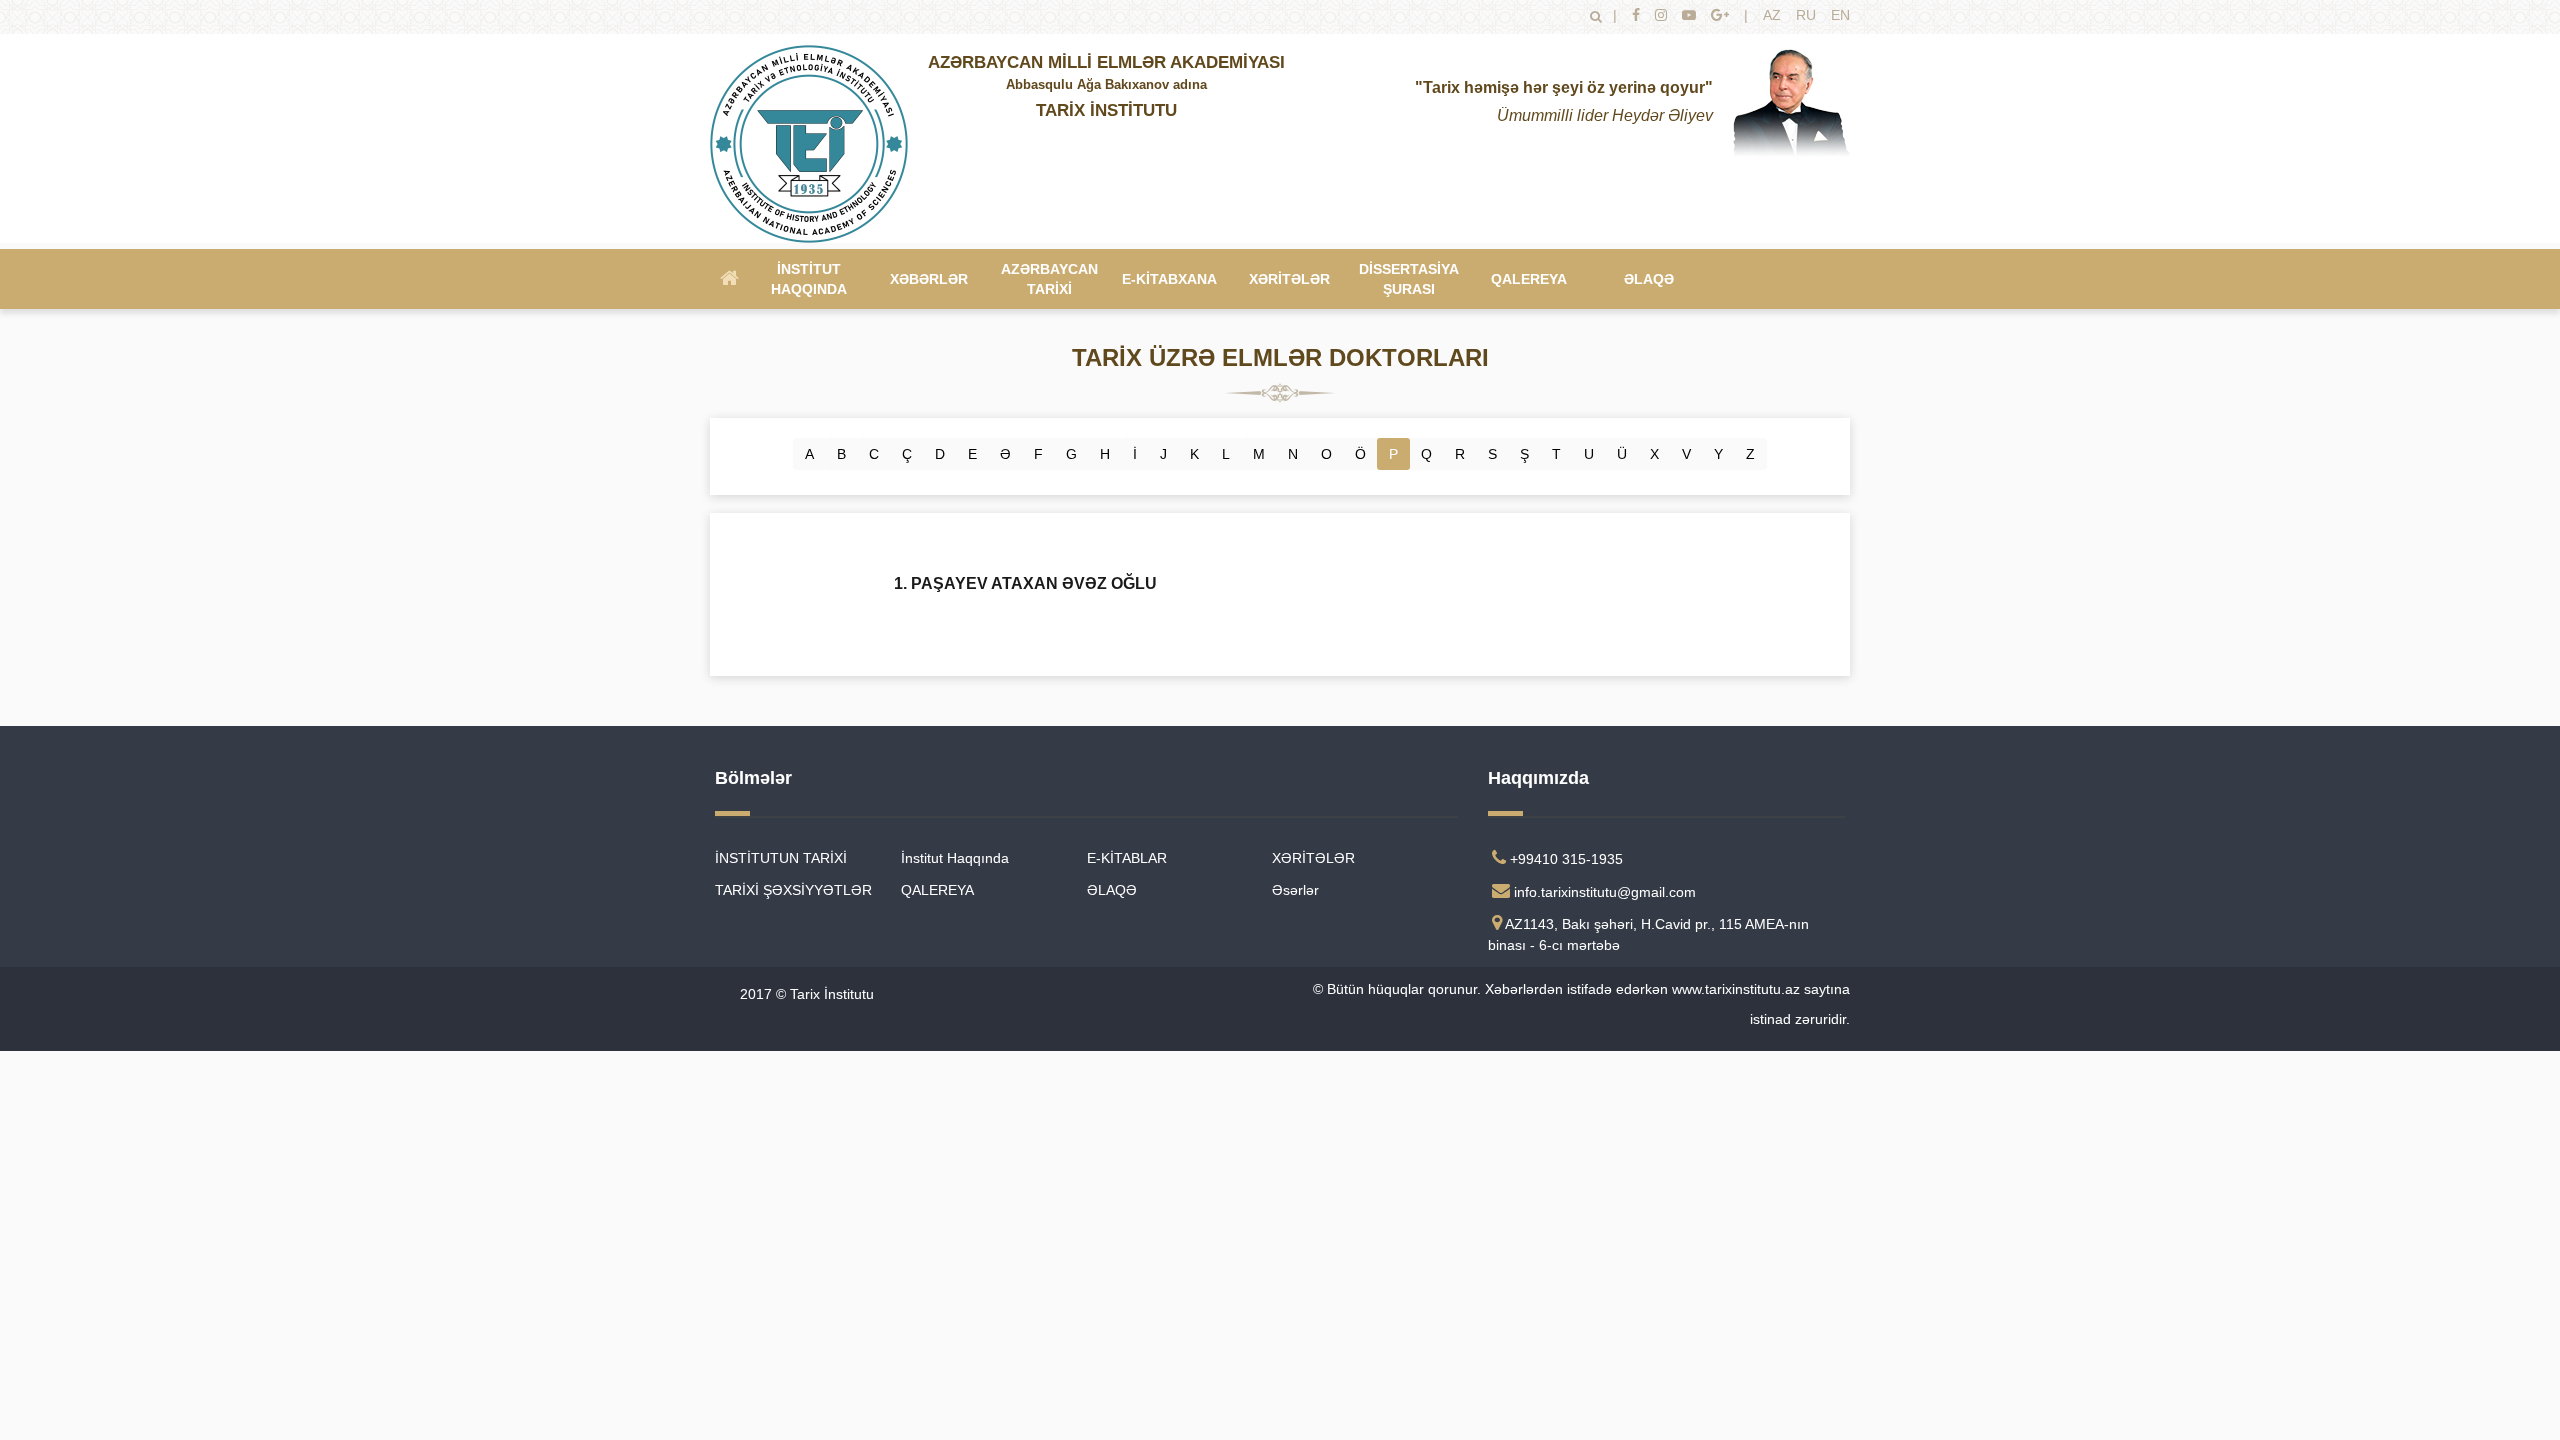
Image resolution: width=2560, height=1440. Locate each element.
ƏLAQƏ (1649, 279)
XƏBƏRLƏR (929, 279)
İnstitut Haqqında (809, 279)
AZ (1772, 15)
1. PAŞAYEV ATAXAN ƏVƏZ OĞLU (1025, 583)
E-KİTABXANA (1169, 279)
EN (1840, 15)
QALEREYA (1529, 279)
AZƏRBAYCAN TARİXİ (1049, 279)
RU (1806, 15)
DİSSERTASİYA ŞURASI (1409, 279)
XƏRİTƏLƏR (1289, 279)
